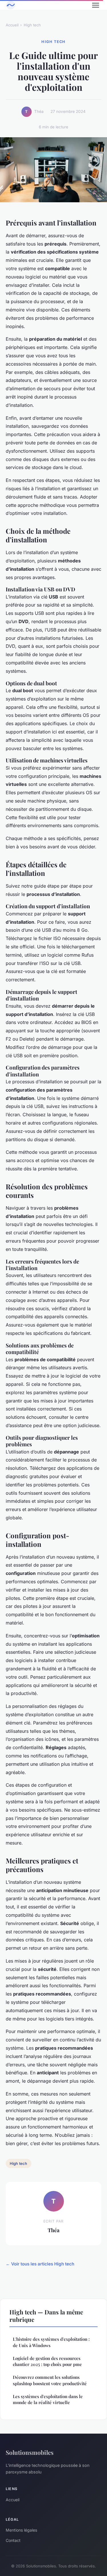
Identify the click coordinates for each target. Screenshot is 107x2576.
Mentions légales (21, 2530)
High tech (32, 25)
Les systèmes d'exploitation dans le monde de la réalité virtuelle (48, 2399)
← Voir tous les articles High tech (40, 2264)
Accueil (12, 25)
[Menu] (96, 5)
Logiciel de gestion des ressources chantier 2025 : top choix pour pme (47, 2361)
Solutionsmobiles (30, 2452)
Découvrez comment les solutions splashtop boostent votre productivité (50, 2380)
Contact (13, 2540)
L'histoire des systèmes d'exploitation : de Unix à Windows (51, 2342)
